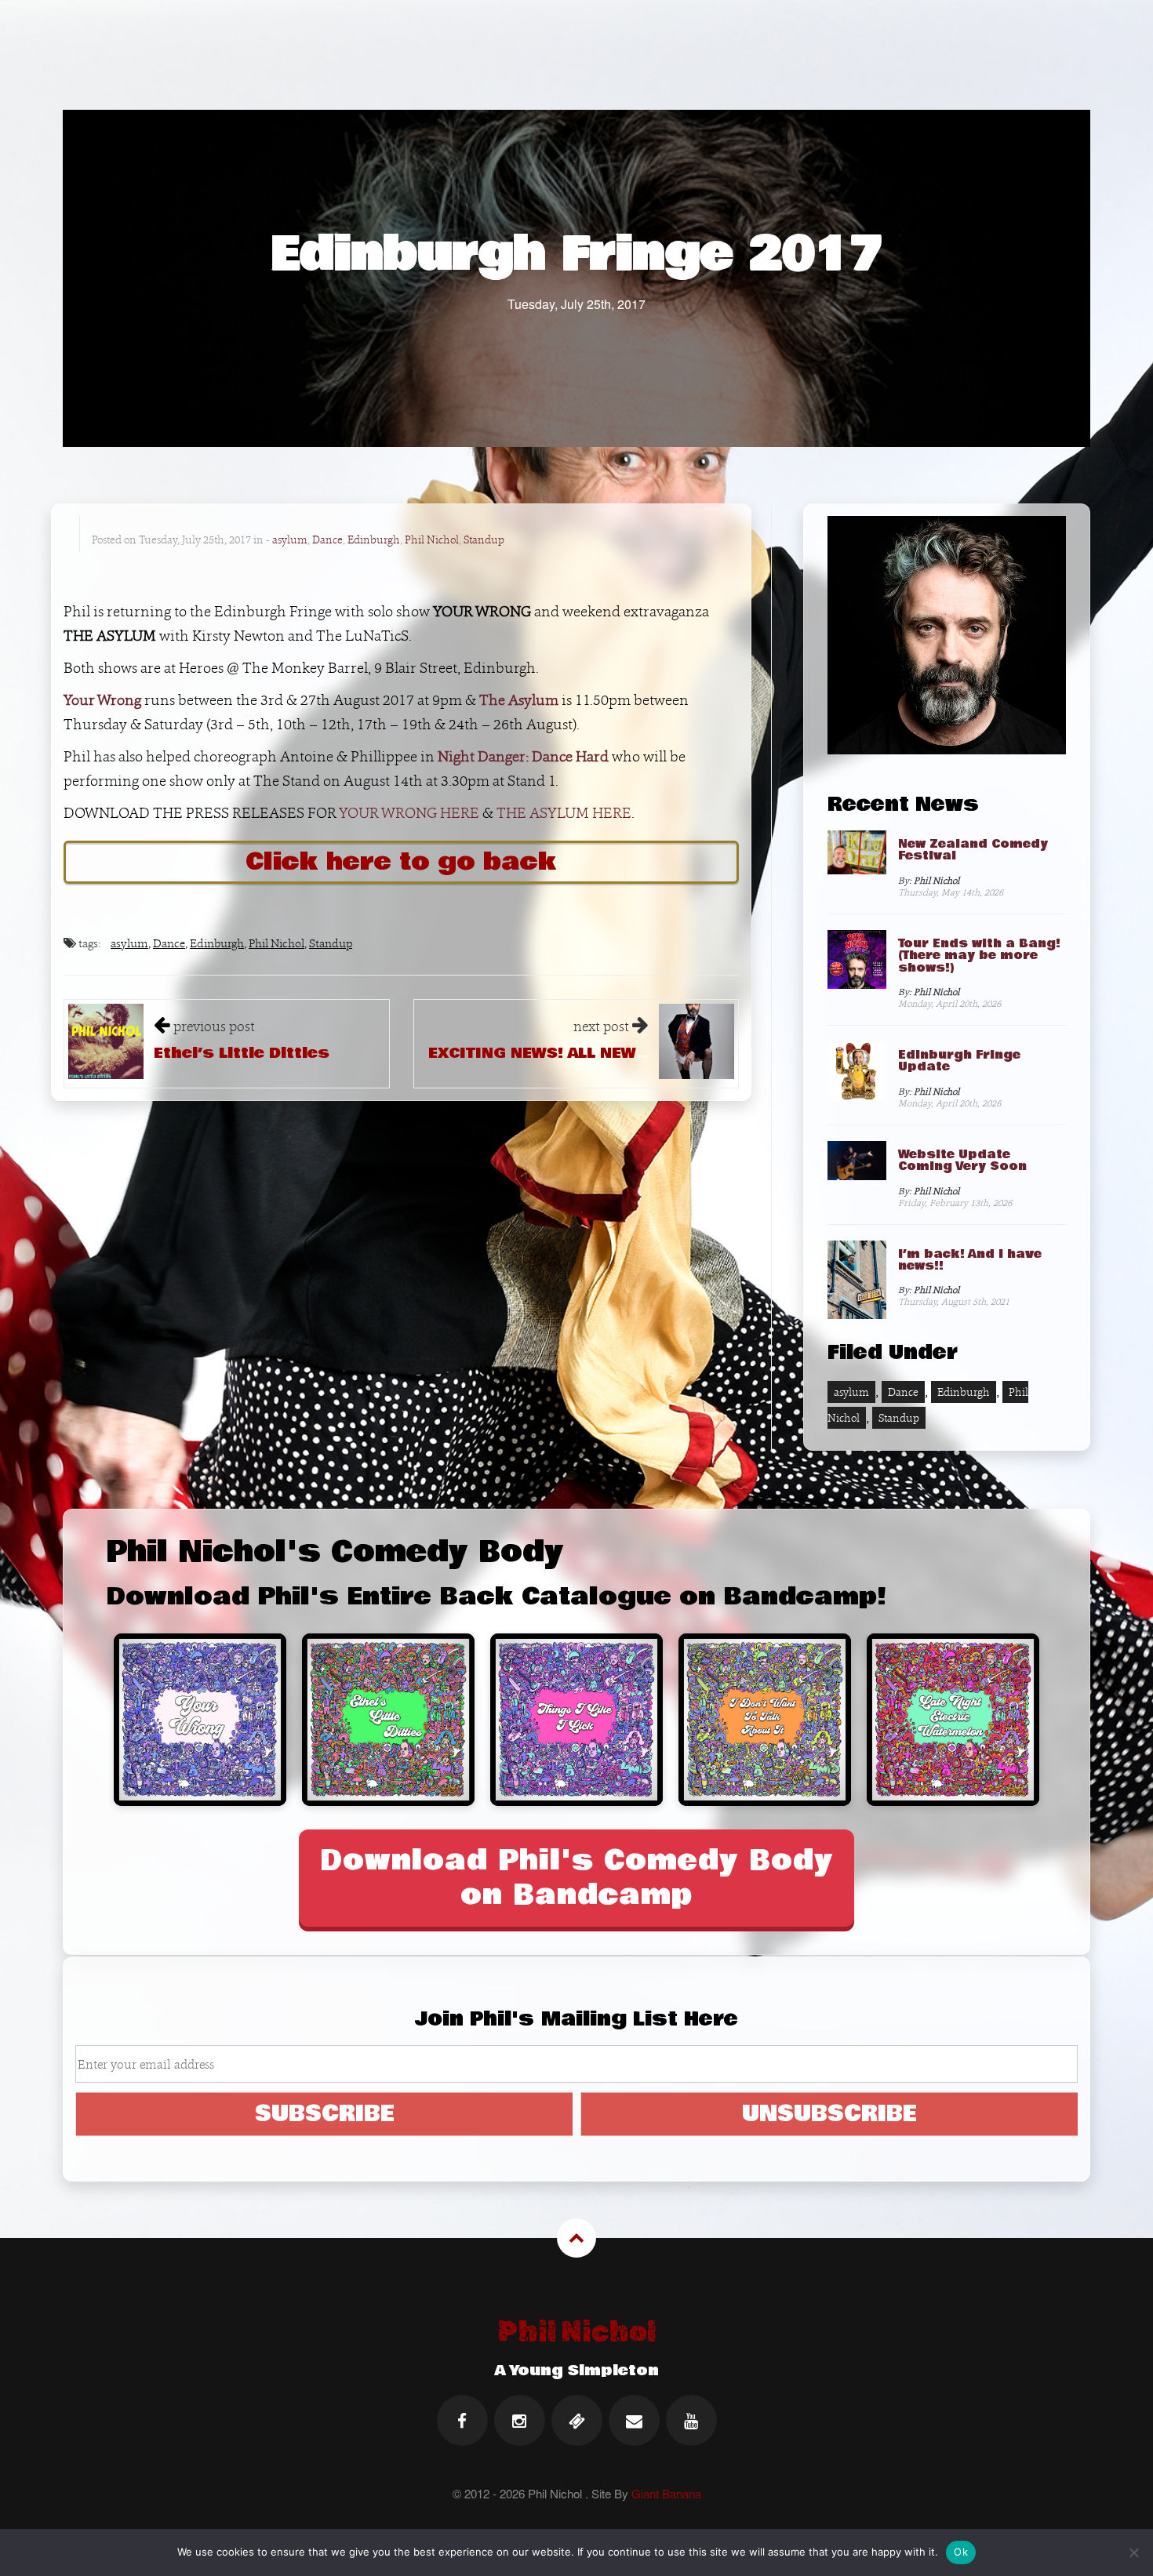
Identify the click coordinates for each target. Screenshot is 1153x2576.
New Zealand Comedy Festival (973, 850)
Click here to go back (401, 862)
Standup (484, 540)
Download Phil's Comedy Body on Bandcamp (577, 1878)
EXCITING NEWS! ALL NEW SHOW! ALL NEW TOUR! (626, 1053)
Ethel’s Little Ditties (242, 1053)
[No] (1133, 2552)
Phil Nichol (432, 540)
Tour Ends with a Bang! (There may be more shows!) (979, 956)
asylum (290, 540)
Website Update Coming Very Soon (962, 1160)
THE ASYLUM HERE (564, 813)
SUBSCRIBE (325, 2114)
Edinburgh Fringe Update (959, 1061)
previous (214, 1026)
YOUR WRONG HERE (409, 813)
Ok (961, 2552)
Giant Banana (666, 2493)
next (601, 1026)
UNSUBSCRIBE (829, 2114)
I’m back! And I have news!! (970, 1260)
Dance (327, 540)
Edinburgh (374, 540)
